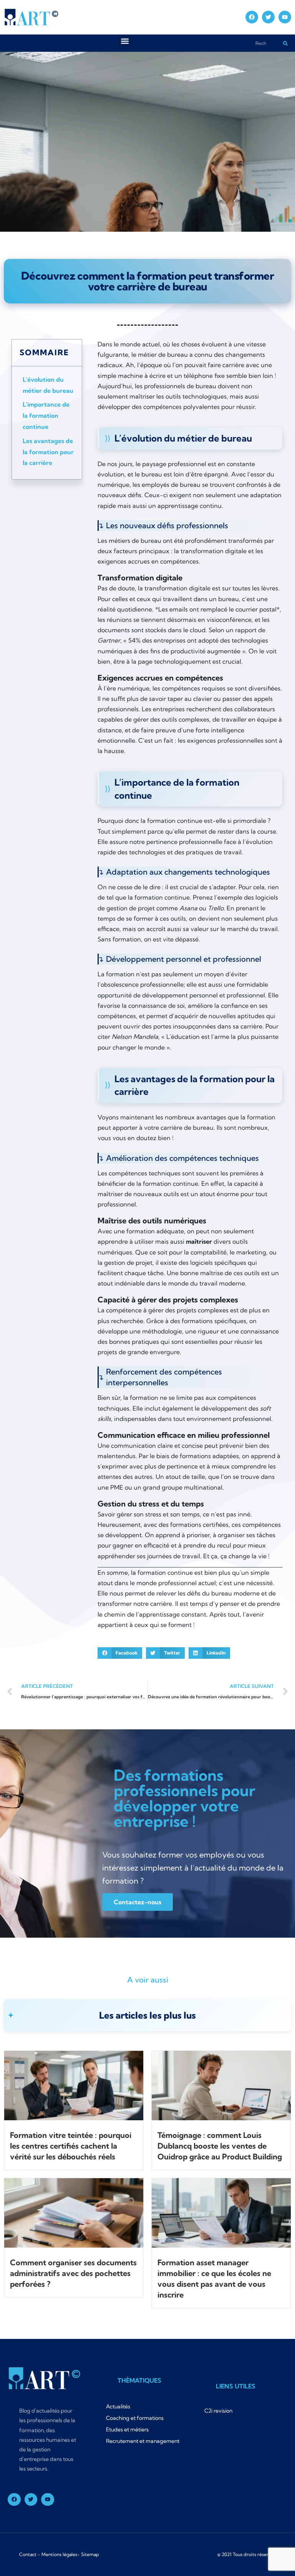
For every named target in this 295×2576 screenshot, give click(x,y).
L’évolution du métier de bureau (48, 385)
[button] (125, 41)
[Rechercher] (285, 43)
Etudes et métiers (127, 2429)
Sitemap (90, 2554)
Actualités (118, 2406)
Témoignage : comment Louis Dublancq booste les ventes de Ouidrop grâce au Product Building (220, 2146)
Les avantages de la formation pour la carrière (48, 452)
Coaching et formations (135, 2418)
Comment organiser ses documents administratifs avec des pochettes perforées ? (73, 2273)
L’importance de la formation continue (46, 415)
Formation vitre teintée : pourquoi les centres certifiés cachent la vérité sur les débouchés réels (71, 2146)
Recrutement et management (143, 2441)
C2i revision (218, 2411)
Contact (28, 2554)
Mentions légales (59, 2554)
